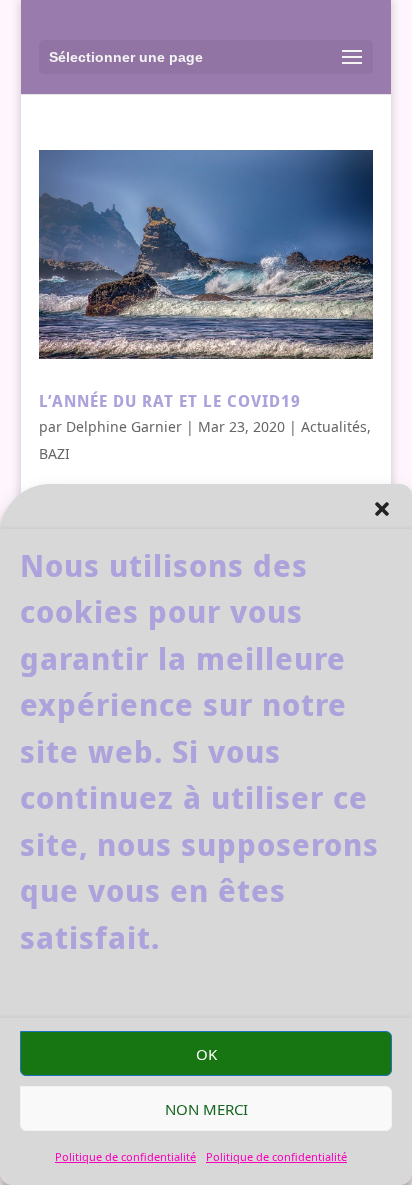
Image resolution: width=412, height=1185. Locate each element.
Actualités (334, 426)
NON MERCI (206, 1109)
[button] (382, 509)
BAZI (54, 453)
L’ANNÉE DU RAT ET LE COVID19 (170, 401)
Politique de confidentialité (125, 1156)
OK (206, 1054)
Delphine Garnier (124, 426)
